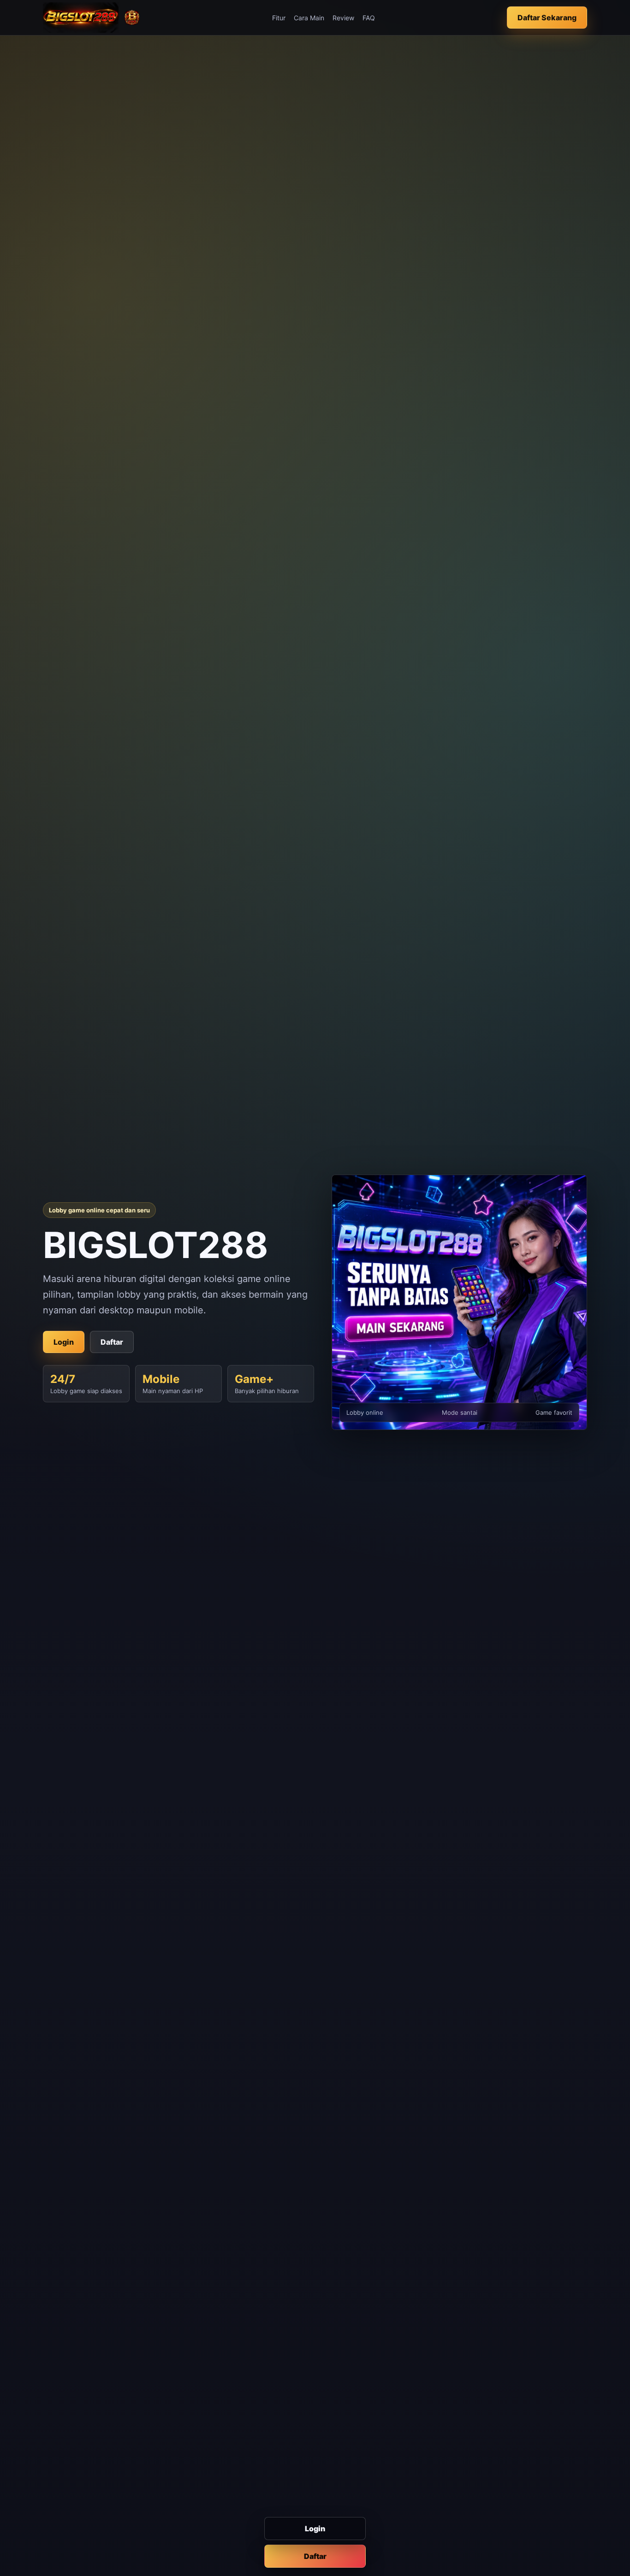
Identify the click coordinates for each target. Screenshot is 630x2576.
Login (315, 2529)
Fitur (279, 18)
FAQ (369, 18)
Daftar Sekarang (547, 18)
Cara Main (309, 18)
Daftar (315, 2556)
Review (343, 18)
